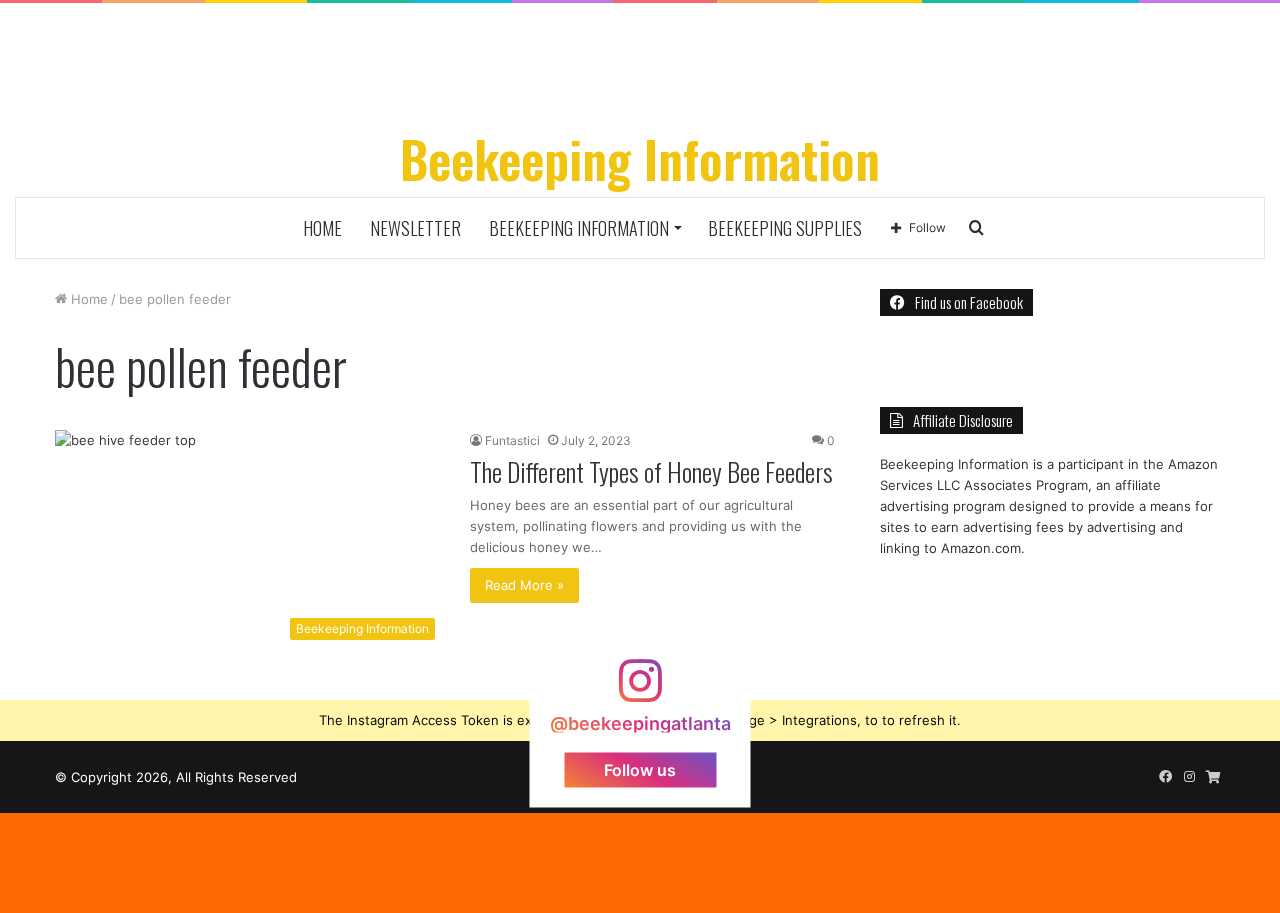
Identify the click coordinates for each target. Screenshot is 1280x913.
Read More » (524, 585)
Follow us (640, 769)
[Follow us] (640, 689)
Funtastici (512, 440)
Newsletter (415, 228)
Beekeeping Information (579, 228)
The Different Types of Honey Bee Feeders (651, 471)
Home (322, 228)
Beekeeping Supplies (785, 228)
